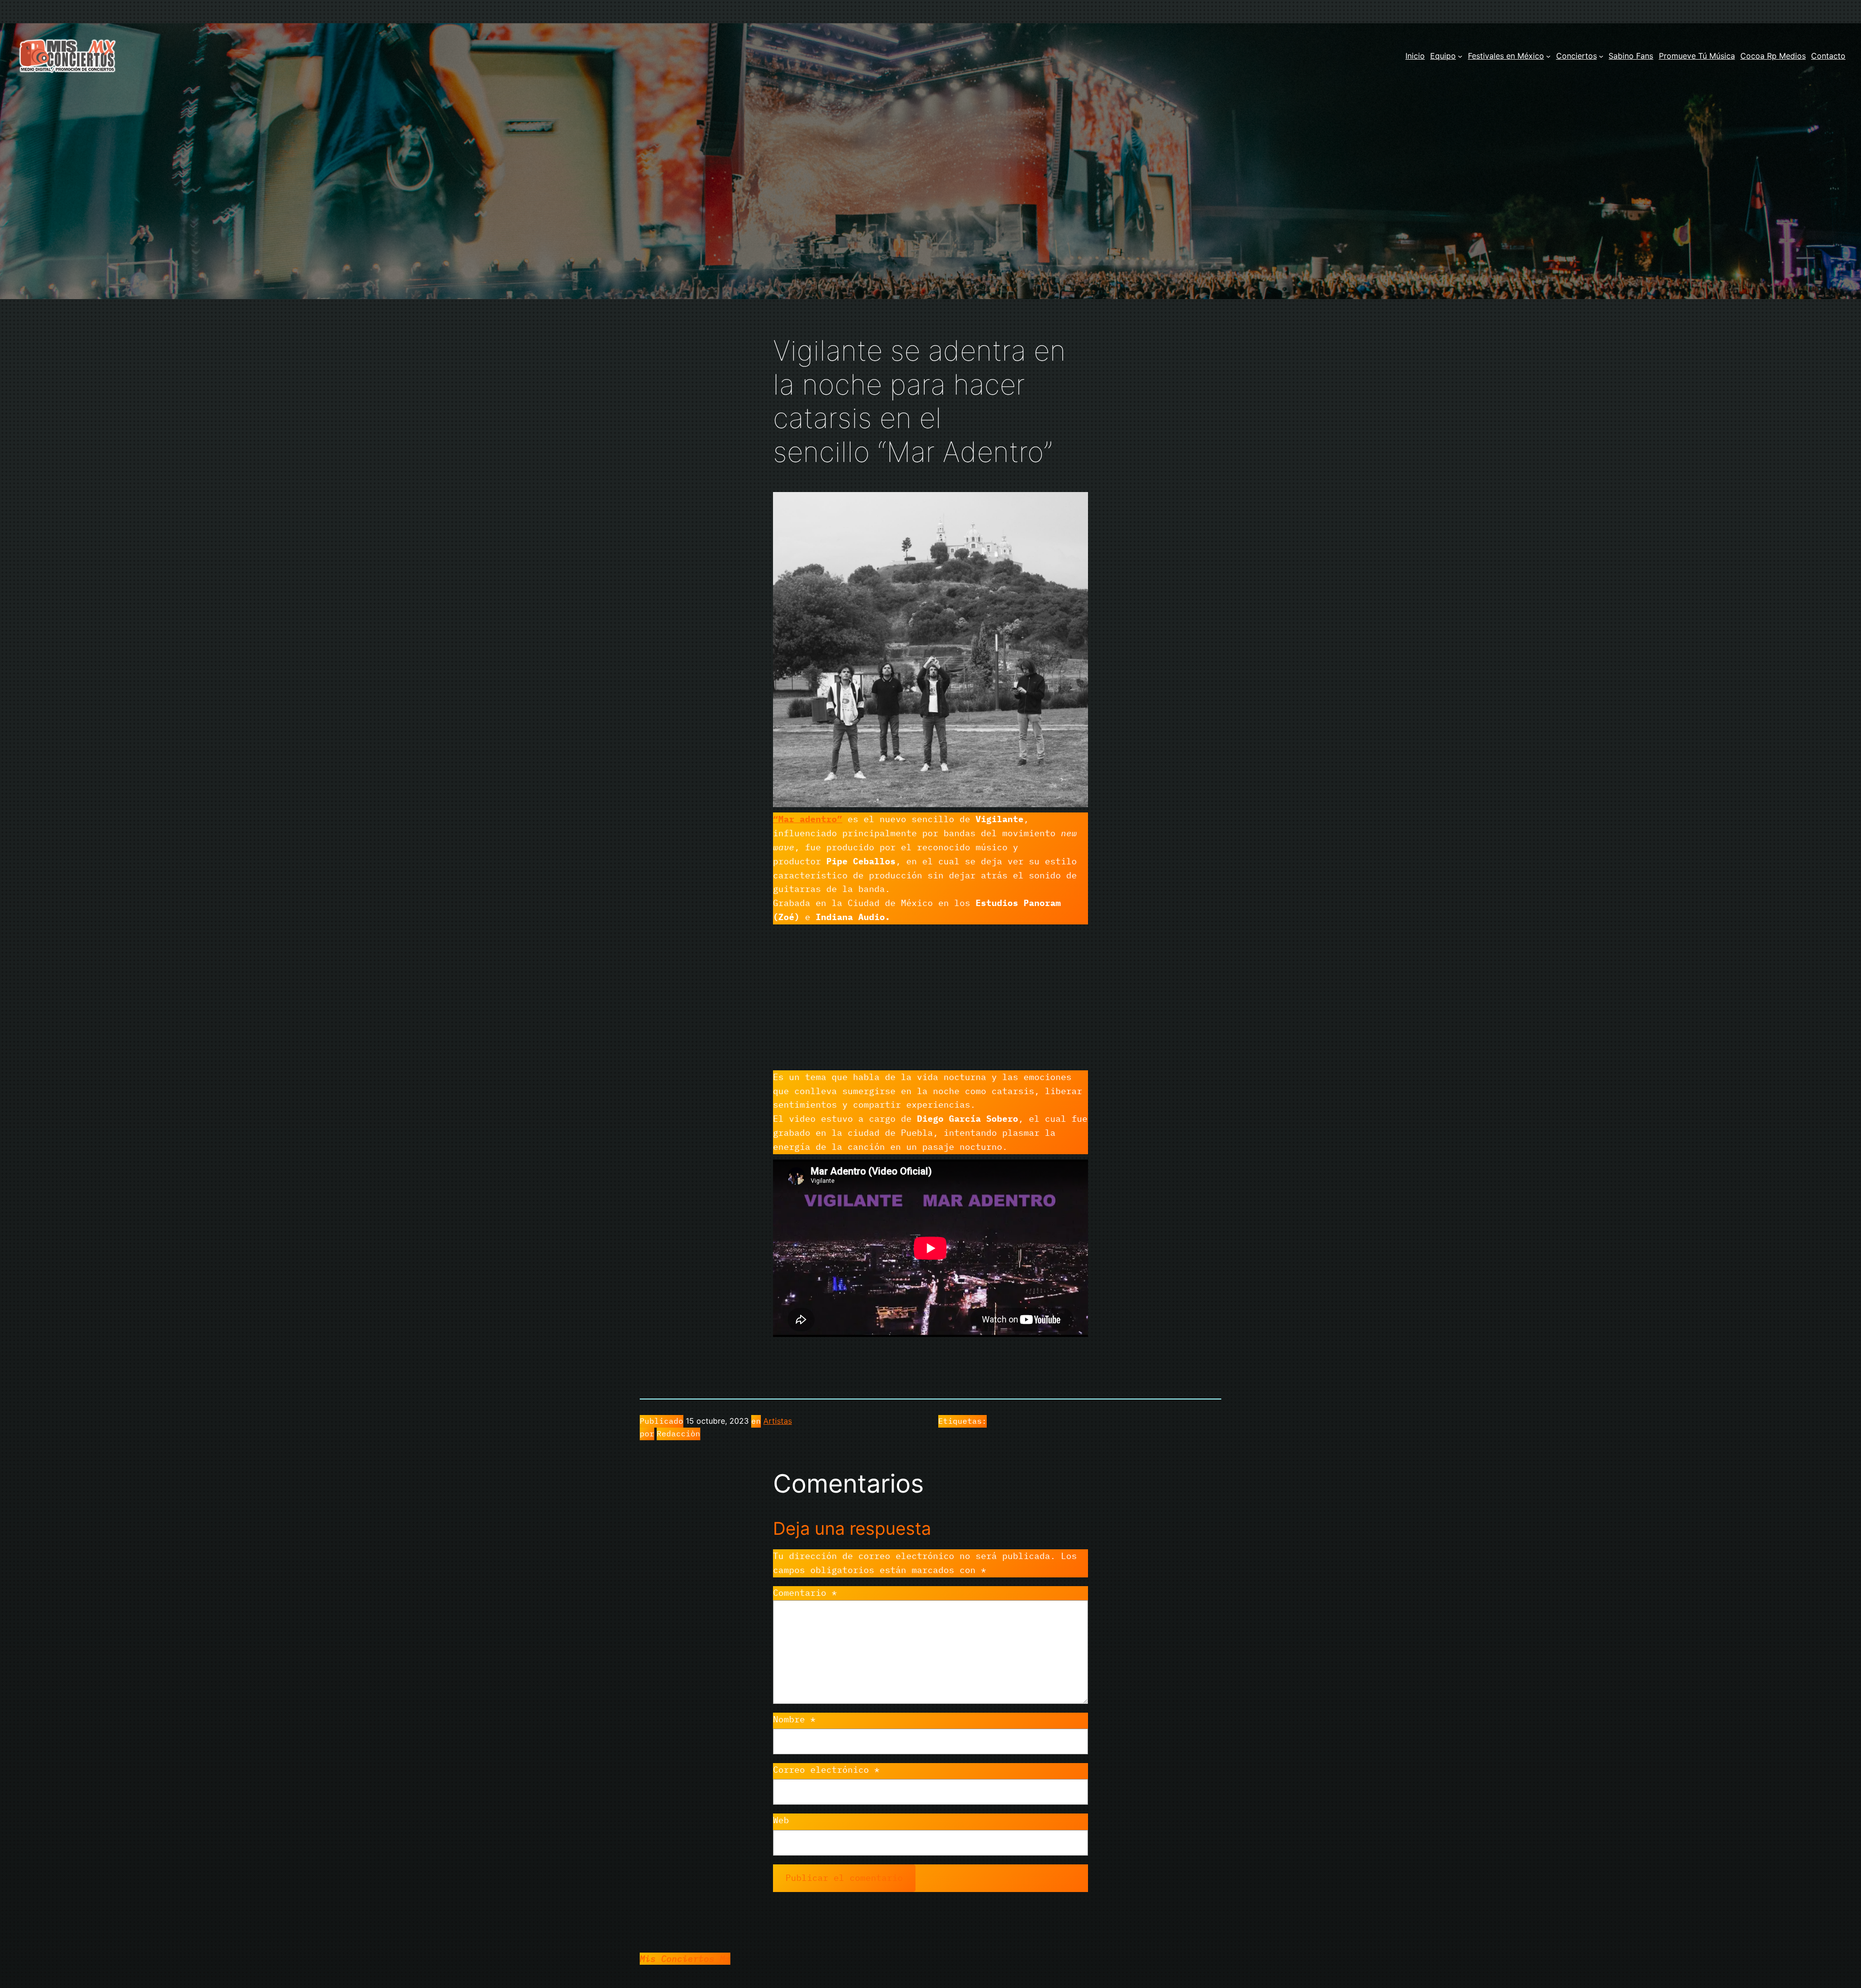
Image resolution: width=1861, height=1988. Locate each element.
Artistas (778, 1421)
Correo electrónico (826, 1770)
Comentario (805, 1593)
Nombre (794, 1719)
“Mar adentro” (808, 819)
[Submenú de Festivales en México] (1548, 56)
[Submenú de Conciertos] (1601, 56)
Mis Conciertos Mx (685, 1959)
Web (781, 1820)
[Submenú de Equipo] (1460, 56)
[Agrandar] (1075, 505)
